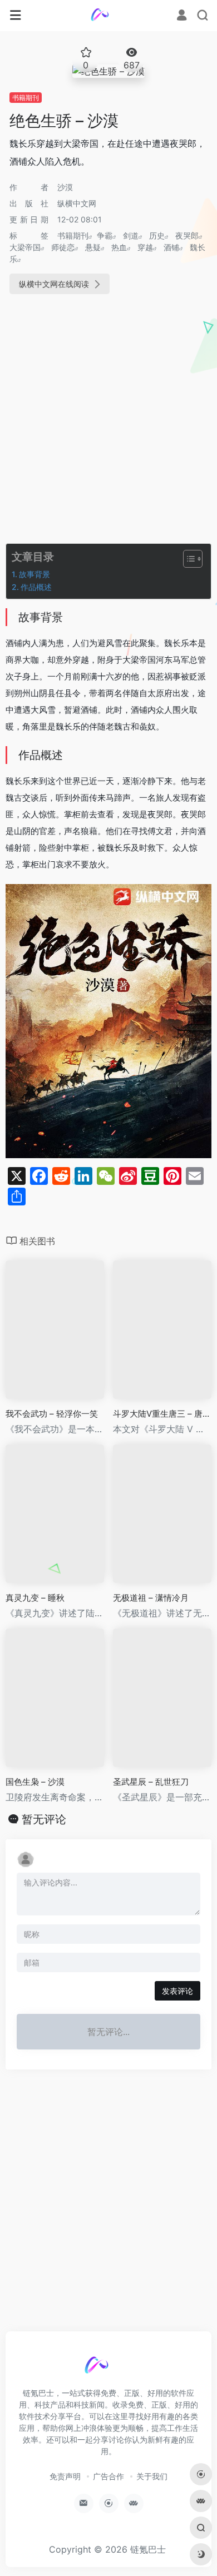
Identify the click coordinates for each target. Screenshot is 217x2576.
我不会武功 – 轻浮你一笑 (52, 1414)
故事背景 (34, 574)
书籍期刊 (26, 98)
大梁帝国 (25, 247)
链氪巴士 (148, 2549)
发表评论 (177, 1991)
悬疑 (93, 247)
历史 (157, 235)
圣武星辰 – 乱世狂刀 (151, 1782)
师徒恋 (63, 247)
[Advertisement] (108, 421)
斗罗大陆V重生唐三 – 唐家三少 (162, 1414)
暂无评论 (44, 1819)
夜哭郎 (187, 235)
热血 (119, 247)
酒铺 (171, 247)
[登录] (182, 16)
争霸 (105, 235)
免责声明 (65, 2476)
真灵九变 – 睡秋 (35, 1598)
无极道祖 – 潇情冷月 (151, 1598)
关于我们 (152, 2476)
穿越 (145, 247)
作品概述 (36, 587)
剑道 (131, 235)
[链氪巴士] (109, 16)
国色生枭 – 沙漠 (35, 1782)
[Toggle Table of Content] (187, 559)
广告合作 (108, 2476)
